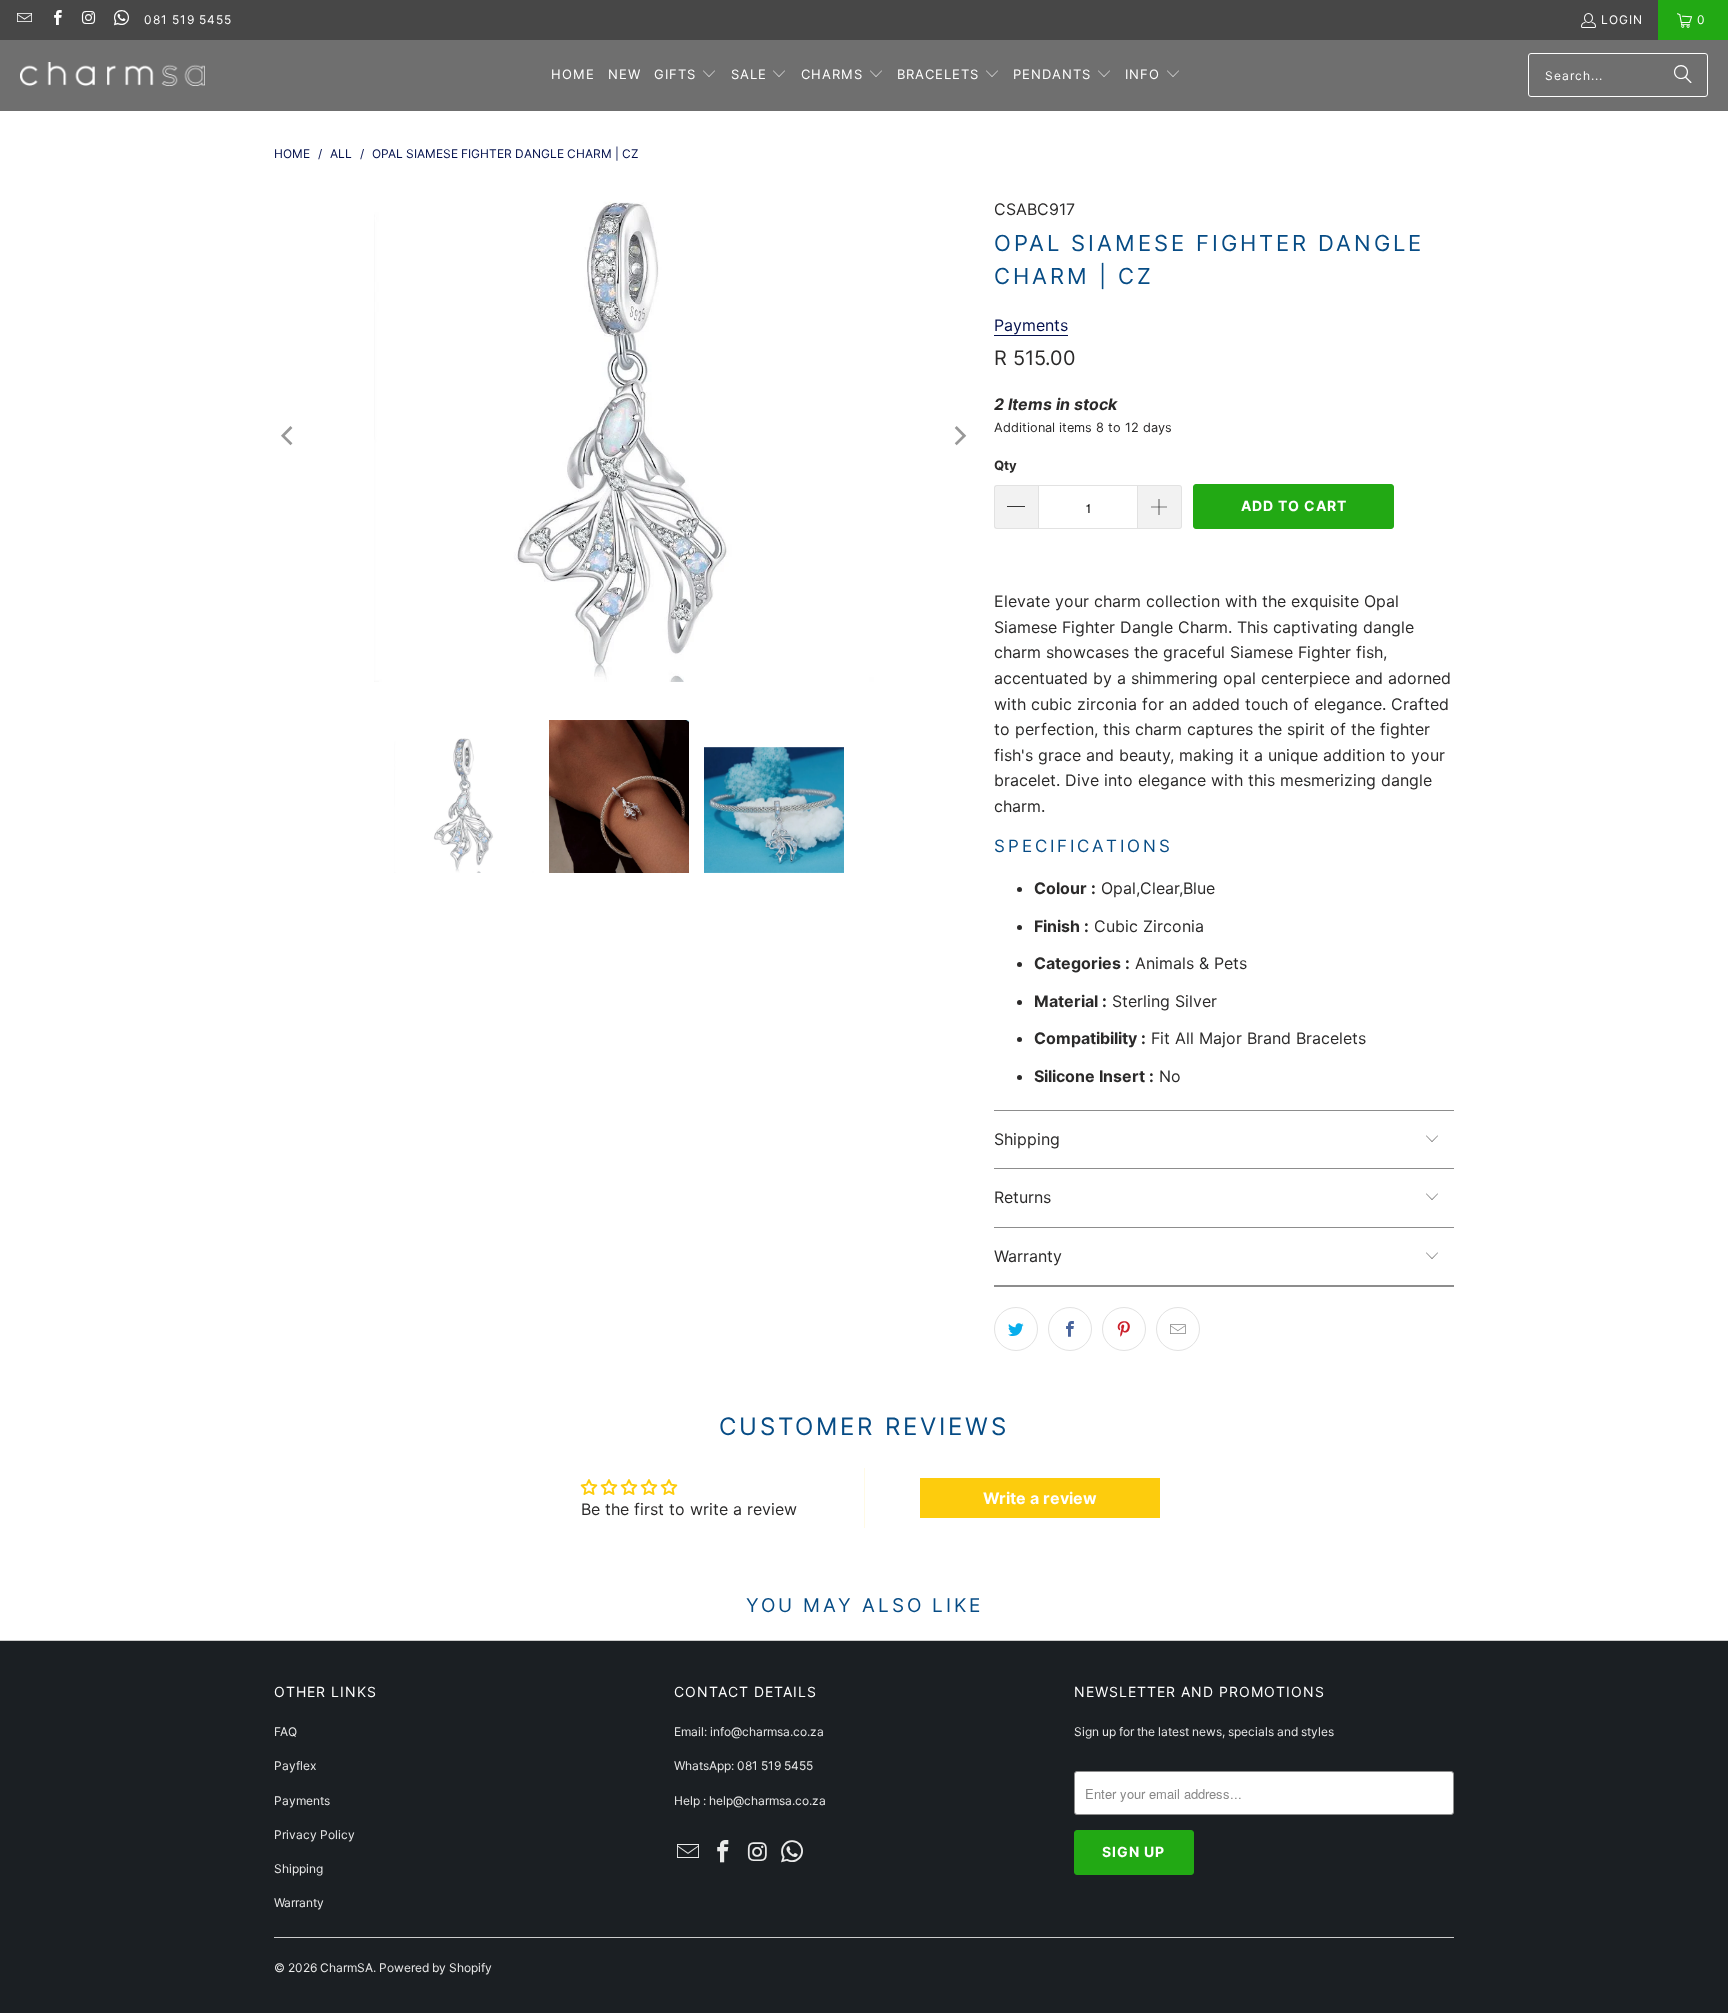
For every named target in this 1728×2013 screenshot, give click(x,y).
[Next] (959, 436)
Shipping (298, 1868)
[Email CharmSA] (23, 19)
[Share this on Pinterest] (1124, 1329)
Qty (1005, 465)
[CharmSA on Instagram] (88, 19)
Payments (302, 1800)
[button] (685, 75)
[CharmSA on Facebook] (55, 19)
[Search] (1683, 75)
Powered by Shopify (435, 1967)
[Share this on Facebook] (1070, 1329)
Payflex (295, 1765)
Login (1622, 19)
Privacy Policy (314, 1834)
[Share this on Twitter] (1016, 1329)
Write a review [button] (1040, 1498)
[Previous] (289, 436)
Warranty (299, 1902)
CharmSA (346, 1967)
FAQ (285, 1731)
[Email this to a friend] (1178, 1329)
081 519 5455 (188, 19)
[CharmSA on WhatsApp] (120, 19)
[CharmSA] (112, 75)
